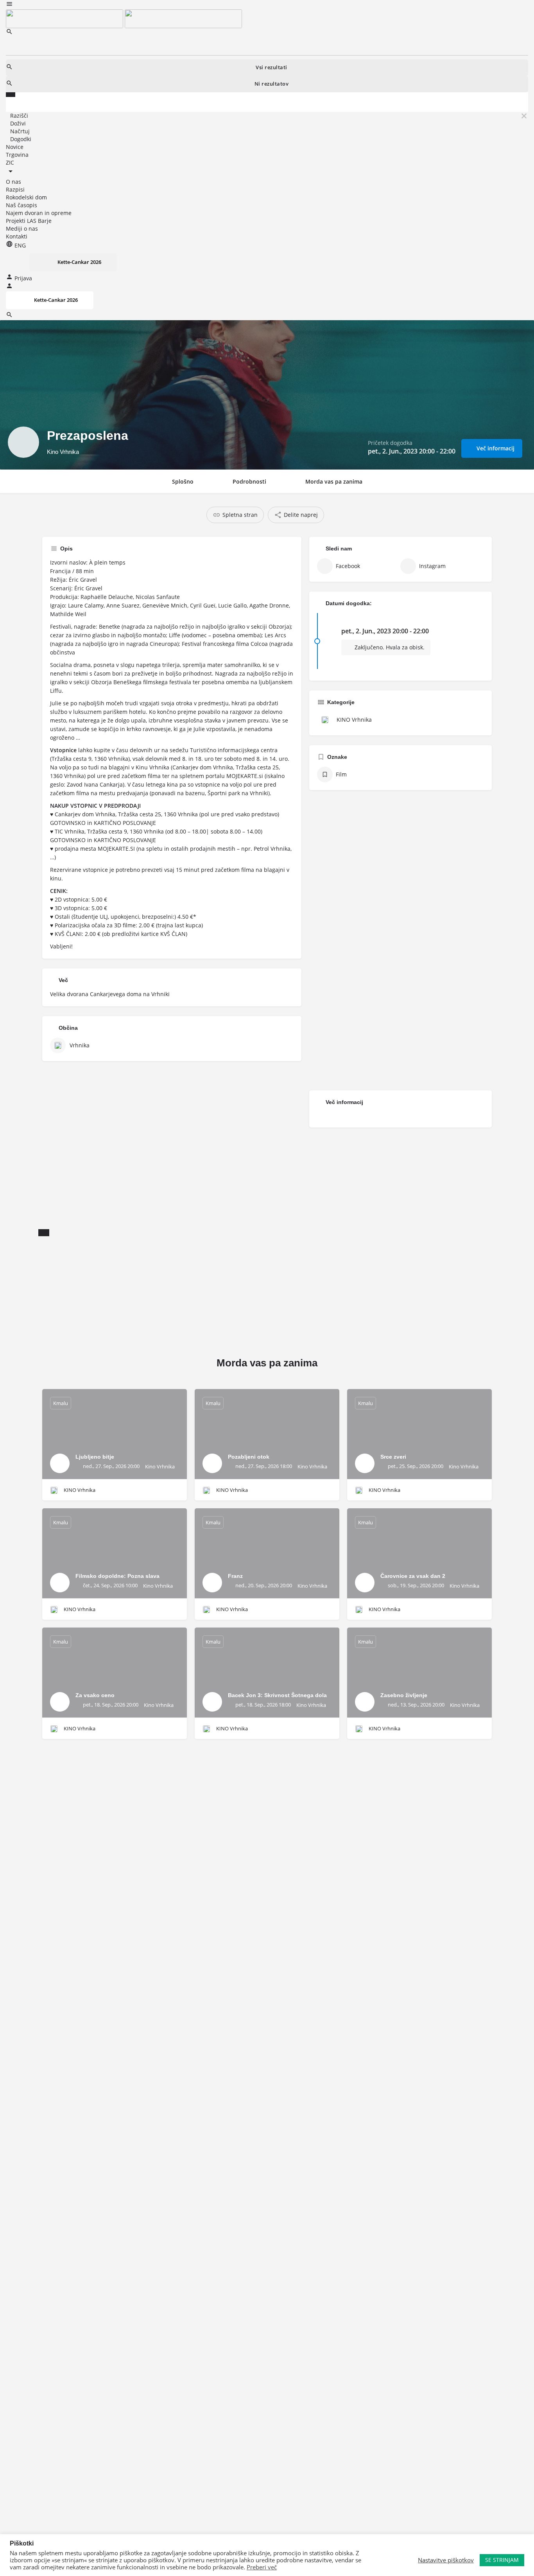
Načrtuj (20, 131)
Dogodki (21, 139)
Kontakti (17, 236)
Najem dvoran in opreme (39, 213)
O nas (13, 182)
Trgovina (17, 155)
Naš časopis (22, 205)
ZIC (10, 162)
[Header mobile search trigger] (9, 316)
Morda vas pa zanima (334, 481)
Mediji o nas (22, 229)
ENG (19, 245)
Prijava (23, 278)
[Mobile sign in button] (9, 287)
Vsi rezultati (271, 67)
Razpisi (15, 189)
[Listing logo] (23, 442)
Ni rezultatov (272, 84)
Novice (15, 147)
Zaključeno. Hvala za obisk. (389, 647)
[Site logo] (65, 18)
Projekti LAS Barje (29, 221)
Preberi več (262, 2567)
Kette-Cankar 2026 (79, 262)
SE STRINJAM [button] (502, 2560)
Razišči (19, 116)
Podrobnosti (249, 481)
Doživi (18, 123)
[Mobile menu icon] (267, 5)
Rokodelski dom (26, 197)
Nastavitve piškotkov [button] (446, 2560)
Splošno (183, 481)
